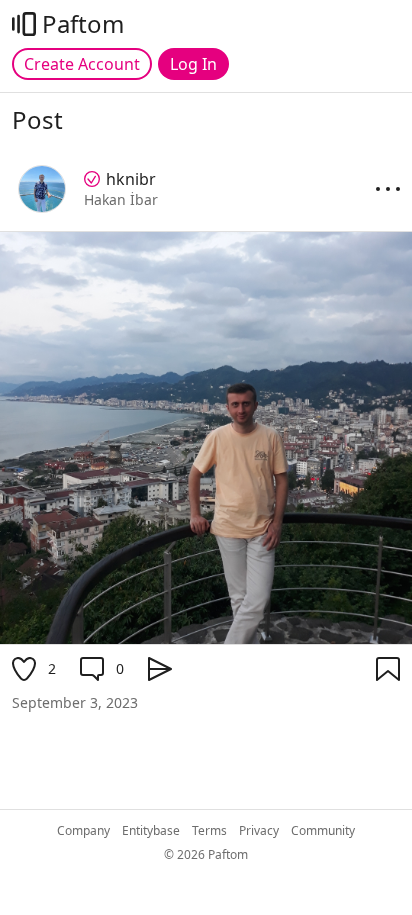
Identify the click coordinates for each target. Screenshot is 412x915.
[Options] (388, 189)
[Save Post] (388, 669)
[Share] (160, 669)
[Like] (24, 669)
